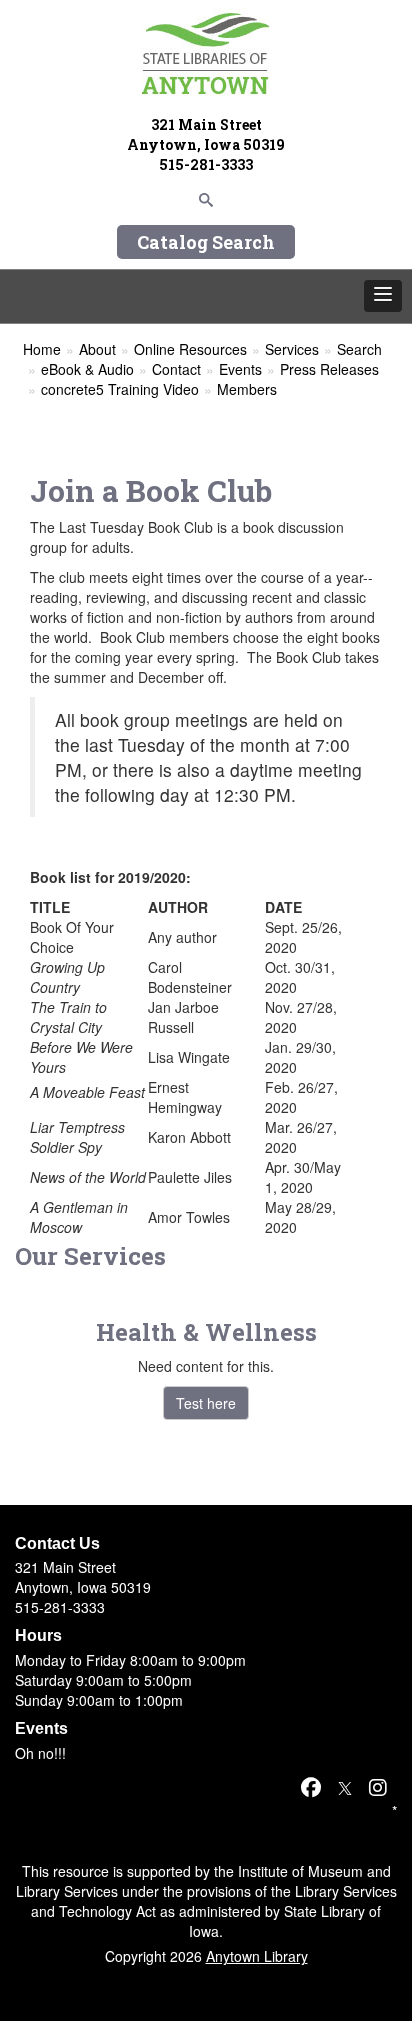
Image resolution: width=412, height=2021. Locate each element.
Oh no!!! (40, 1753)
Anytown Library (257, 1956)
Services (292, 349)
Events (240, 369)
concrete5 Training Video (120, 389)
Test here (206, 1403)
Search (359, 349)
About (97, 349)
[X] (345, 1786)
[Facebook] (311, 1786)
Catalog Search (206, 242)
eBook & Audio (87, 369)
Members (247, 389)
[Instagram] (378, 1786)
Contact (176, 369)
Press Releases (329, 369)
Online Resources (190, 349)
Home (42, 349)
